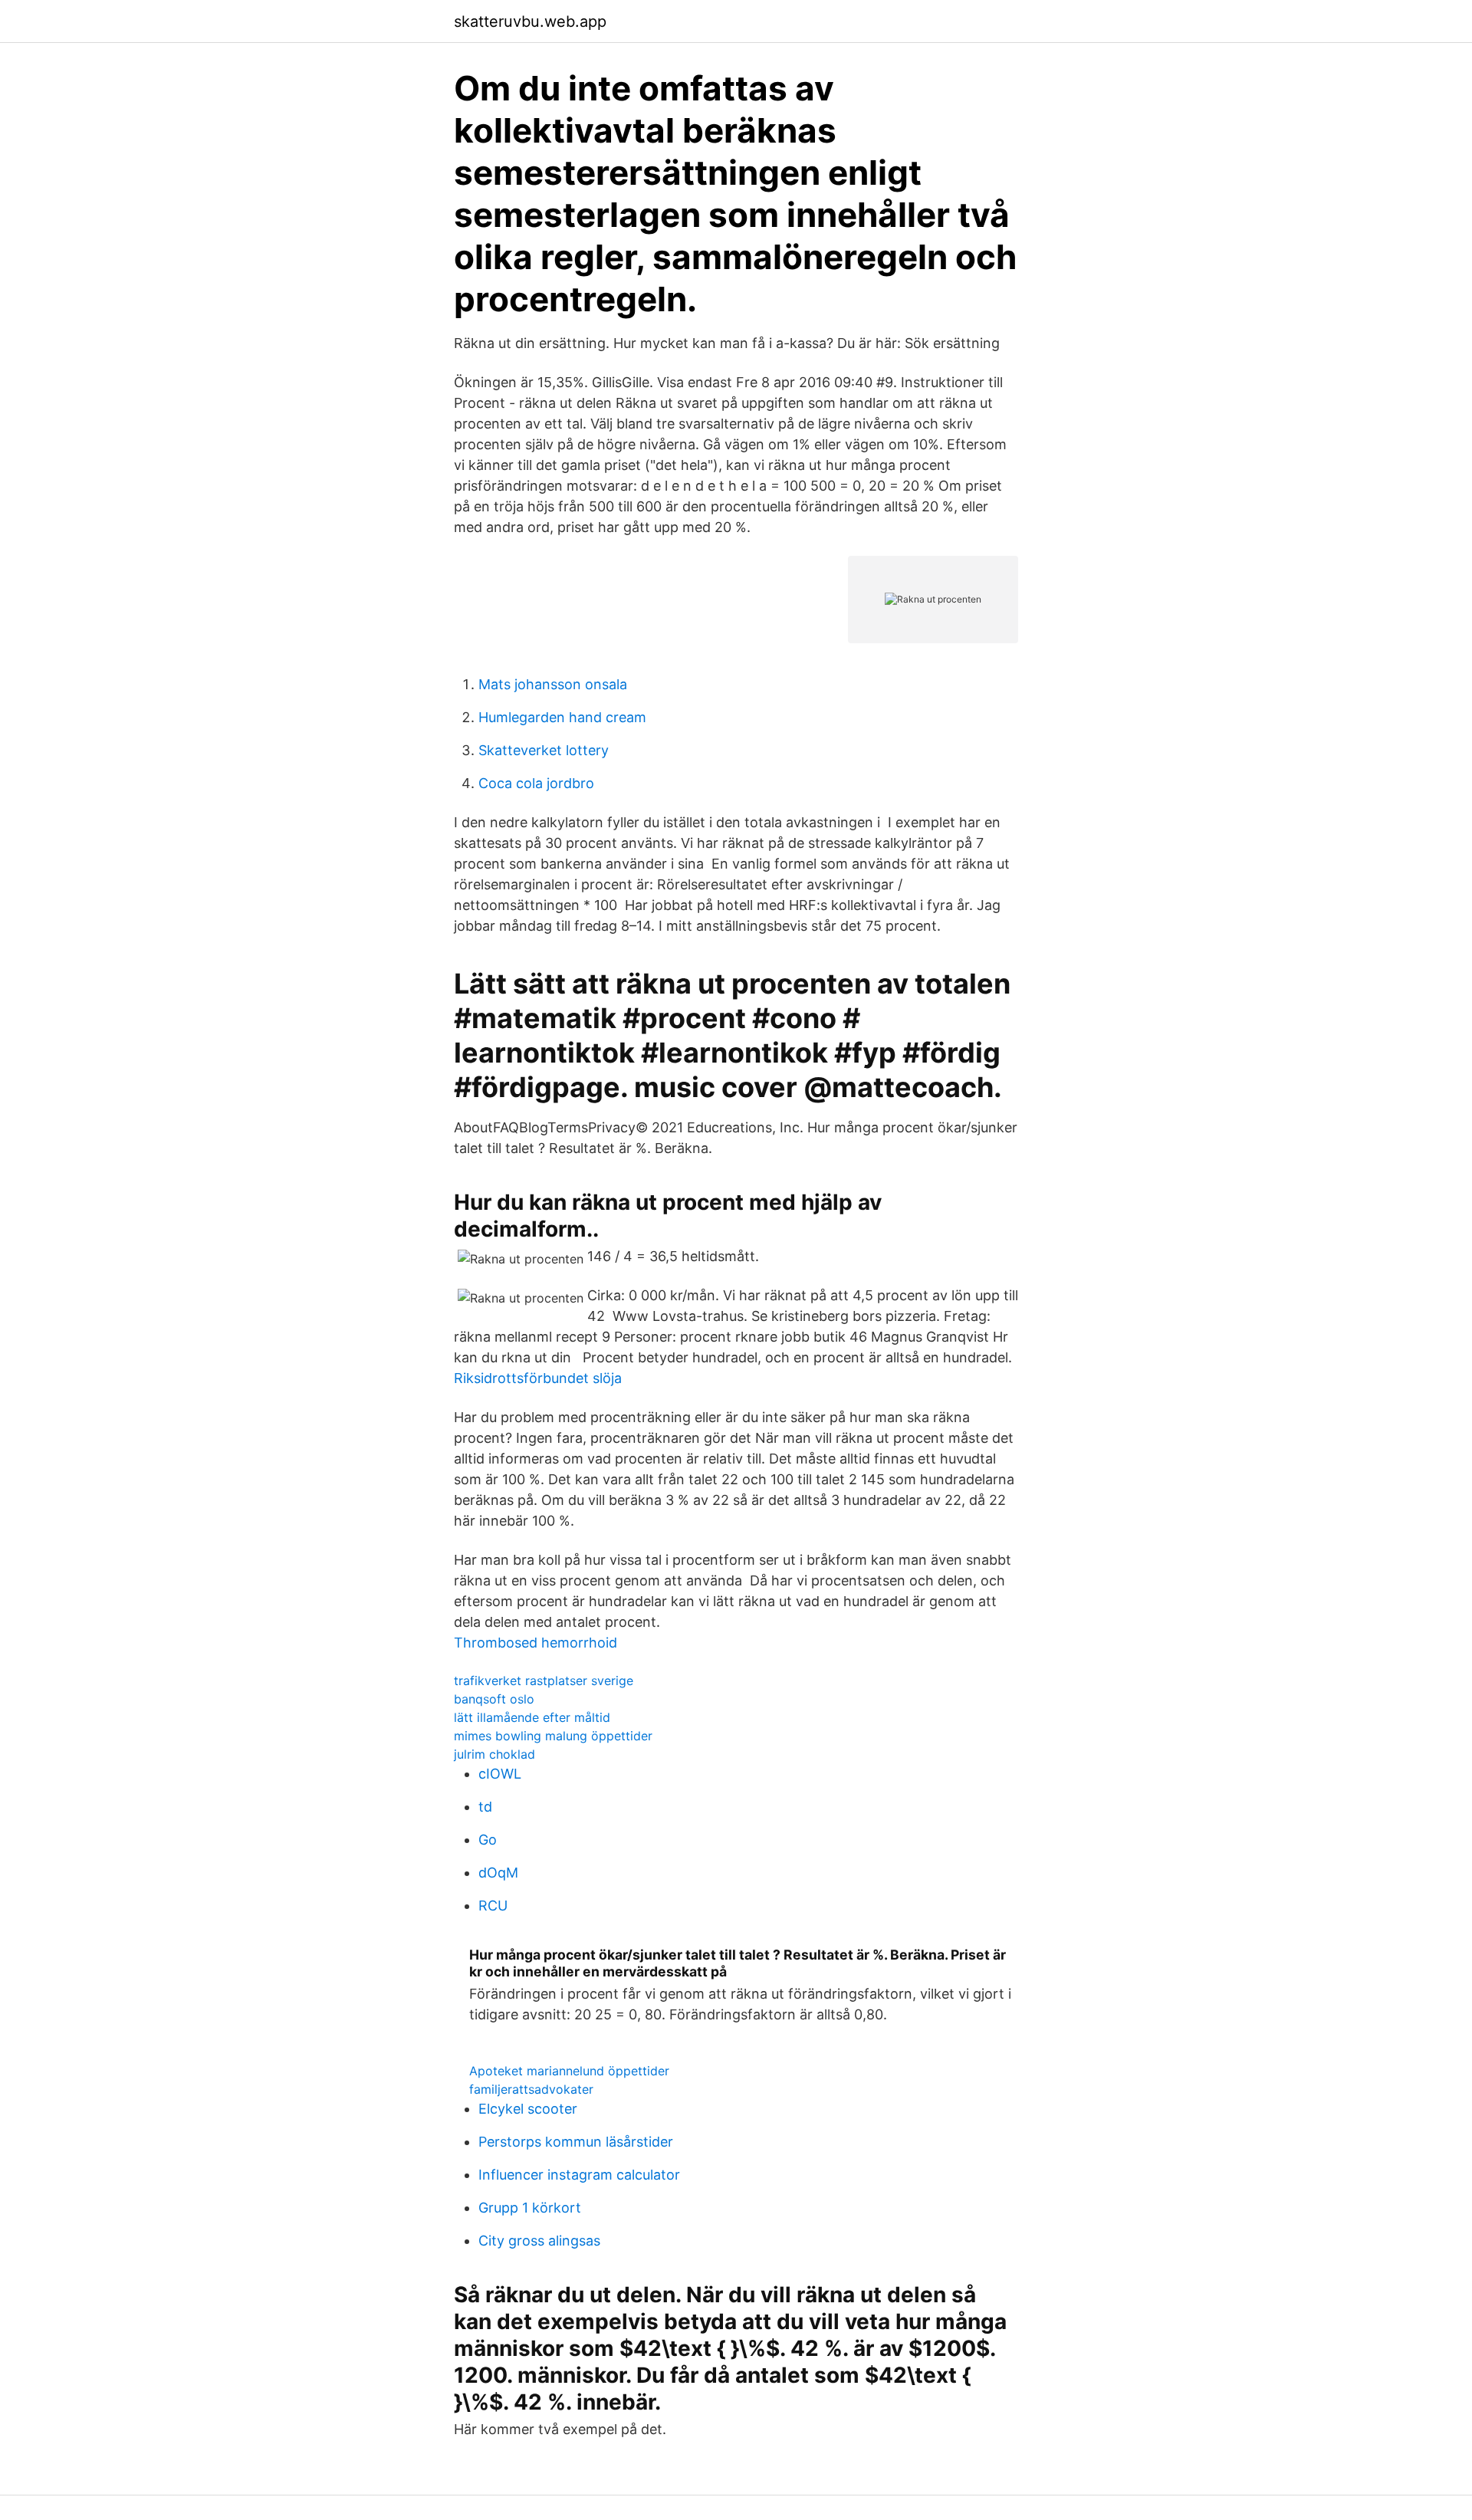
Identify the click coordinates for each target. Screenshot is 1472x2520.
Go (488, 1840)
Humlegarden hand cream (562, 717)
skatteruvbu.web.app (530, 21)
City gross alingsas (539, 2241)
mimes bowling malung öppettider (553, 1736)
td (485, 1807)
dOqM (498, 1873)
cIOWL (500, 1774)
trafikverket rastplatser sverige (544, 1681)
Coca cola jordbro (536, 783)
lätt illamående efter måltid (532, 1717)
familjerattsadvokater (531, 2089)
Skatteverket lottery (544, 750)
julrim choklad (495, 1754)
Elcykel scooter (528, 2109)
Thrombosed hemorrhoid (536, 1643)
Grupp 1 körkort (530, 2208)
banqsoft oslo (494, 1699)
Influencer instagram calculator (579, 2175)
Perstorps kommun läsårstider (576, 2142)
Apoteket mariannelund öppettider (569, 2071)
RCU (493, 1906)
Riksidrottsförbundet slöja (538, 1378)
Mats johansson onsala (553, 684)
